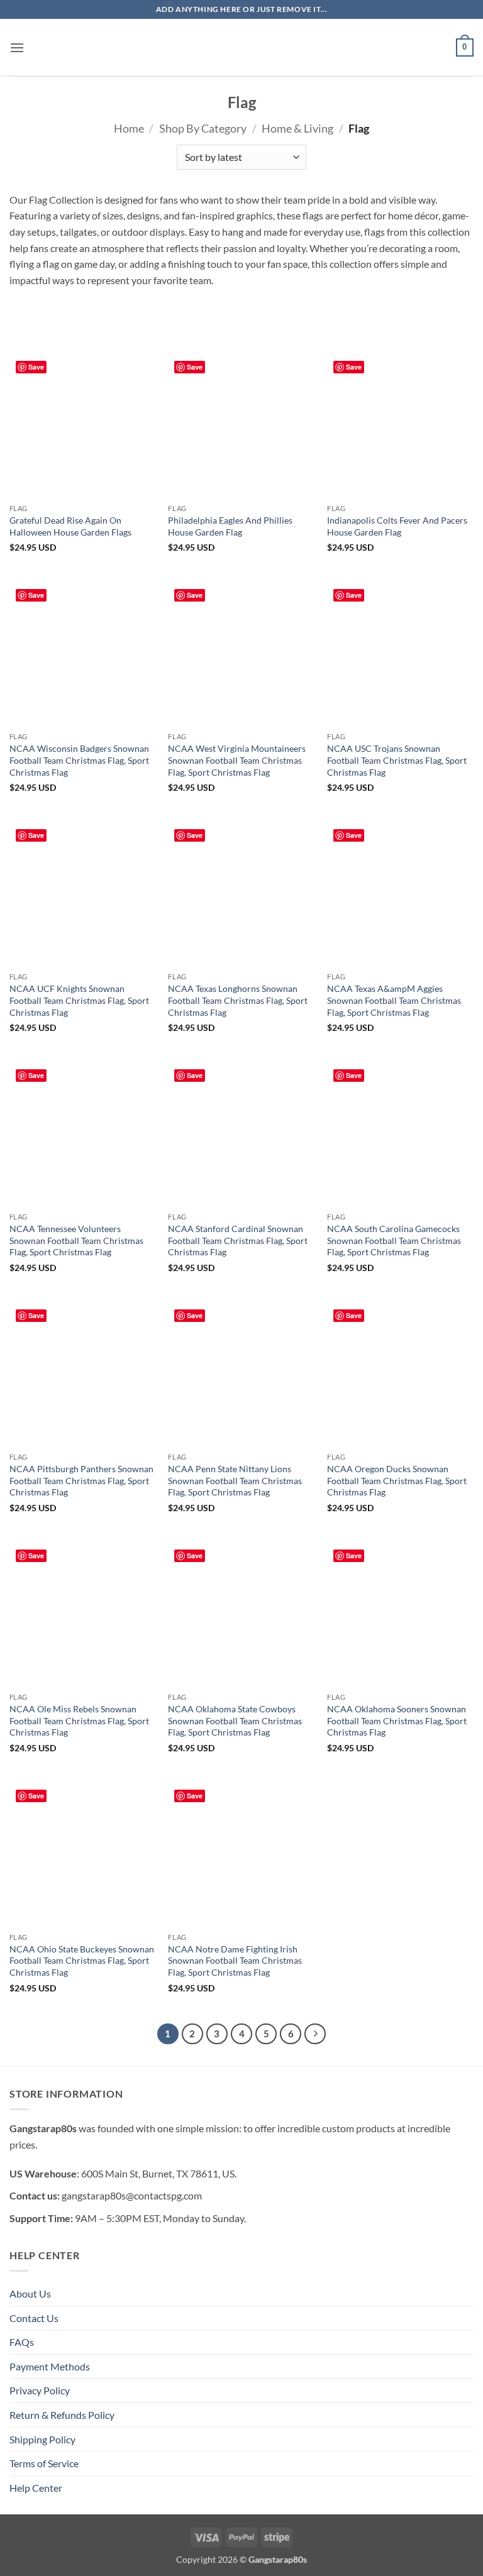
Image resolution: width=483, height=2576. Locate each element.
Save (36, 367)
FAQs (22, 2342)
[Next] (315, 2034)
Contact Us (34, 2318)
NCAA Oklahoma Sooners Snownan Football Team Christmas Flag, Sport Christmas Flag (397, 1720)
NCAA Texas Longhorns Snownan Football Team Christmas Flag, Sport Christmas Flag (238, 1000)
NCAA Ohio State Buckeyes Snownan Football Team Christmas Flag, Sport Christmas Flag (82, 1961)
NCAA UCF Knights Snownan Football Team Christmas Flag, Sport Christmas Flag (79, 1000)
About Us (30, 2293)
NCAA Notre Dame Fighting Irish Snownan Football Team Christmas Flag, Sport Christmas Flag (235, 1961)
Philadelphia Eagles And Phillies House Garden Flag (230, 526)
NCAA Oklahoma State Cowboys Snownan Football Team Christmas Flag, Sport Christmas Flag (235, 1720)
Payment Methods (50, 2366)
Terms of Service (44, 2463)
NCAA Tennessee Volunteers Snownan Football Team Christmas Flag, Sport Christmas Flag (76, 1240)
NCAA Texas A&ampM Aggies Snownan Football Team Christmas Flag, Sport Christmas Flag (394, 1000)
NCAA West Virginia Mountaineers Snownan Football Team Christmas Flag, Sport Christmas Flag (237, 760)
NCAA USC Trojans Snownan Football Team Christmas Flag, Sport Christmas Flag (397, 760)
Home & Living (297, 128)
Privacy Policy (40, 2390)
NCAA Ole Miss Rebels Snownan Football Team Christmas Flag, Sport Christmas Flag (79, 1720)
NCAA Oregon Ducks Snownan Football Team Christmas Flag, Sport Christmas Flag (397, 1480)
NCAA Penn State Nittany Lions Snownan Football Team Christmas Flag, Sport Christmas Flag (235, 1480)
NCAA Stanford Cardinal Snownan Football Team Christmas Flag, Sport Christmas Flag (238, 1240)
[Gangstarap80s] (241, 47)
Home (129, 128)
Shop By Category (203, 128)
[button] (17, 47)
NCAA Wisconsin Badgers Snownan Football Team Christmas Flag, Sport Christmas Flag (79, 760)
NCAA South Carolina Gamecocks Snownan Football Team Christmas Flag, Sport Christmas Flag (394, 1240)
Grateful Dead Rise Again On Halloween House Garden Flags (70, 526)
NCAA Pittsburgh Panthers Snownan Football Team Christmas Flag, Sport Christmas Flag (81, 1480)
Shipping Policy (42, 2439)
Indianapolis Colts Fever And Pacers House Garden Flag (397, 526)
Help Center (36, 2488)
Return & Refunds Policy (62, 2415)
